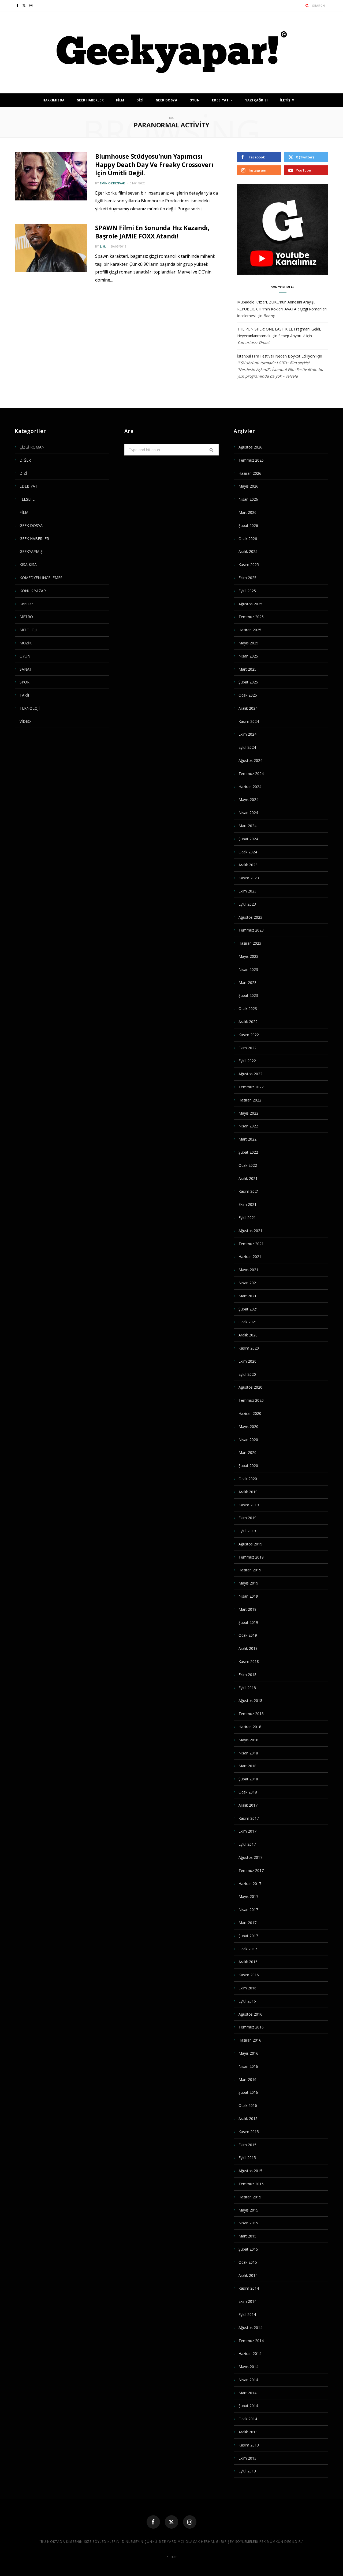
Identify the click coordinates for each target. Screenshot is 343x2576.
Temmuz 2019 (251, 1557)
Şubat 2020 (248, 1466)
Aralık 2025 (248, 551)
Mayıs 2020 (248, 1426)
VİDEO (25, 721)
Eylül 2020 (247, 1374)
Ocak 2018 (248, 1792)
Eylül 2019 (247, 1531)
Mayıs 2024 (248, 799)
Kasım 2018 (249, 1661)
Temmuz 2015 (251, 2184)
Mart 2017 (247, 1923)
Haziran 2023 (250, 943)
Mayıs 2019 (248, 1583)
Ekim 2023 (247, 891)
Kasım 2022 (249, 1035)
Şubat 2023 (248, 995)
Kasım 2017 (249, 1818)
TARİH (25, 695)
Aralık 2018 (248, 1648)
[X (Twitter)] (171, 2522)
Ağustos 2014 (250, 2328)
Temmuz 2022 (251, 1087)
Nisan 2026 (248, 499)
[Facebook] (153, 2522)
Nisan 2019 (248, 1596)
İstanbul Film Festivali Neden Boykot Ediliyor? (276, 356)
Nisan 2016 (248, 2066)
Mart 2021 (247, 1296)
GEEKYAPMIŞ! (31, 551)
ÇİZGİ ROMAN (32, 447)
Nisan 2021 (248, 1283)
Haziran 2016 (250, 2040)
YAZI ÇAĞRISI (256, 100)
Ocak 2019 (248, 1635)
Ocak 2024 (248, 852)
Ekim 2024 (247, 734)
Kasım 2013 (249, 2445)
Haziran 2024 (250, 787)
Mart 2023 (247, 983)
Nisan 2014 (248, 2380)
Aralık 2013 (248, 2432)
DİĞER (25, 460)
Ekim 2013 (247, 2458)
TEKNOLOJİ (30, 708)
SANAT (26, 669)
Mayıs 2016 (248, 2053)
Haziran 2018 (250, 1727)
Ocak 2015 (248, 2262)
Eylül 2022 (247, 1061)
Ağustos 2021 (250, 1231)
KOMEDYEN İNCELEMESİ (42, 578)
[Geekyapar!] (172, 52)
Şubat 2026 (248, 525)
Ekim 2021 (247, 1204)
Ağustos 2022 (250, 1074)
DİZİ (140, 100)
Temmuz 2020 (251, 1400)
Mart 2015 (247, 2236)
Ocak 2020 (248, 1479)
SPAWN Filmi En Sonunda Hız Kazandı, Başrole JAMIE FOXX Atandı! (152, 232)
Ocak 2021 (248, 1322)
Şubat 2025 (248, 682)
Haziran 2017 (250, 1884)
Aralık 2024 (248, 708)
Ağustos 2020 (250, 1387)
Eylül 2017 (247, 1844)
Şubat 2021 (248, 1309)
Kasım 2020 (249, 1348)
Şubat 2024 (248, 839)
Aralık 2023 (248, 865)
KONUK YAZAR (33, 591)
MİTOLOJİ (28, 630)
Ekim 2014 (247, 2301)
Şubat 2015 (248, 2249)
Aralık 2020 (248, 1335)
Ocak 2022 (248, 1165)
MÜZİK (26, 643)
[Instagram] (190, 2522)
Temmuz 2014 (251, 2341)
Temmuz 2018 (251, 1714)
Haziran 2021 (250, 1257)
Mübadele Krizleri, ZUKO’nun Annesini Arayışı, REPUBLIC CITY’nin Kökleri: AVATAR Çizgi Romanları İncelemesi (282, 309)
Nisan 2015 (248, 2223)
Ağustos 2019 (250, 1544)
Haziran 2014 (250, 2353)
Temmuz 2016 (251, 2027)
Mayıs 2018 (248, 1740)
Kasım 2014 (249, 2288)
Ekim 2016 (247, 1988)
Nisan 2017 (248, 1910)
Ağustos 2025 (250, 604)
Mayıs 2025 (248, 643)
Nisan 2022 (248, 1126)
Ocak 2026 (248, 539)
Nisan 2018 (248, 1753)
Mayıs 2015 (248, 2210)
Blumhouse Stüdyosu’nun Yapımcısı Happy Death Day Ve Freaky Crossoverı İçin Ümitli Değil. (154, 165)
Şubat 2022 (248, 1152)
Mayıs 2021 (248, 1270)
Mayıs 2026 (248, 486)
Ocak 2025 (248, 695)
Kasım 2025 (249, 565)
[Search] (307, 5)
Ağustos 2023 (250, 917)
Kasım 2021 (249, 1191)
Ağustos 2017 (250, 1857)
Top (173, 2557)
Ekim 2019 (247, 1518)
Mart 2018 (247, 1766)
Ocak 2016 (248, 2105)
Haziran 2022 (250, 1100)
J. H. (103, 246)
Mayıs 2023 (248, 956)
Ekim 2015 (247, 2145)
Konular (26, 604)
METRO (26, 617)
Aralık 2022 (248, 1022)
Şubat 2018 (248, 1779)
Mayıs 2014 (248, 2367)
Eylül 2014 (247, 2314)
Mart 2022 (247, 1139)
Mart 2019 (247, 1609)
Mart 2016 (247, 2079)
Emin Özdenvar (113, 183)
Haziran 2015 (250, 2197)
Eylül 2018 (247, 1688)
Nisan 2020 (248, 1440)
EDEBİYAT (220, 100)
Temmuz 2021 (251, 1244)
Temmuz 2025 (251, 617)
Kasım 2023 (249, 878)
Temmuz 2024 (251, 774)
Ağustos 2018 (250, 1701)
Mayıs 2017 (248, 1896)
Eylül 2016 (247, 2001)
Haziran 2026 (250, 473)
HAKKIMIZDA (53, 100)
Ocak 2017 (248, 1949)
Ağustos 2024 (250, 760)
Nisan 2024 (248, 813)
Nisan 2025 (248, 656)
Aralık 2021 (248, 1178)
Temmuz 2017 (251, 1870)
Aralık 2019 (248, 1492)
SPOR (25, 682)
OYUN (195, 100)
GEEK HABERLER (90, 100)
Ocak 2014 (248, 2419)
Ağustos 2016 (250, 2014)
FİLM (120, 100)
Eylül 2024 (247, 747)
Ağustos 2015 (250, 2171)
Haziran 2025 (250, 630)
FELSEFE (27, 499)
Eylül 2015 (247, 2158)
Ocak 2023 (248, 1008)
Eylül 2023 (247, 904)
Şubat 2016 (248, 2092)
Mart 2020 (247, 1452)
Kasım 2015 (249, 2132)
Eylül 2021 (247, 1217)
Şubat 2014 (248, 2406)
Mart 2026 (247, 512)
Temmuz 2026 (251, 460)
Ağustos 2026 (250, 447)
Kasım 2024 (249, 721)
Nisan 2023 (248, 969)
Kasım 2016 (249, 1975)
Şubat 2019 (248, 1622)
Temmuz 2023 (251, 930)
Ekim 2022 (247, 1048)
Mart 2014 (247, 2393)
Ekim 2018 (247, 1675)
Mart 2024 (247, 826)
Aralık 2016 (248, 1962)
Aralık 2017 (248, 1805)
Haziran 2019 (250, 1570)
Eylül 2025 (247, 591)
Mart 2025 (247, 669)
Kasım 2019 (249, 1505)
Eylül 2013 (247, 2471)
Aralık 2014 (248, 2275)
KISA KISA (28, 565)
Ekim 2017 (247, 1831)
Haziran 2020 (250, 1413)
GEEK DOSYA (166, 100)
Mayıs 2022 (248, 1113)
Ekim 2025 (247, 578)
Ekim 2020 (247, 1361)
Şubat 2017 (248, 1936)
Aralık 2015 (248, 2119)
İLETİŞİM (287, 100)
